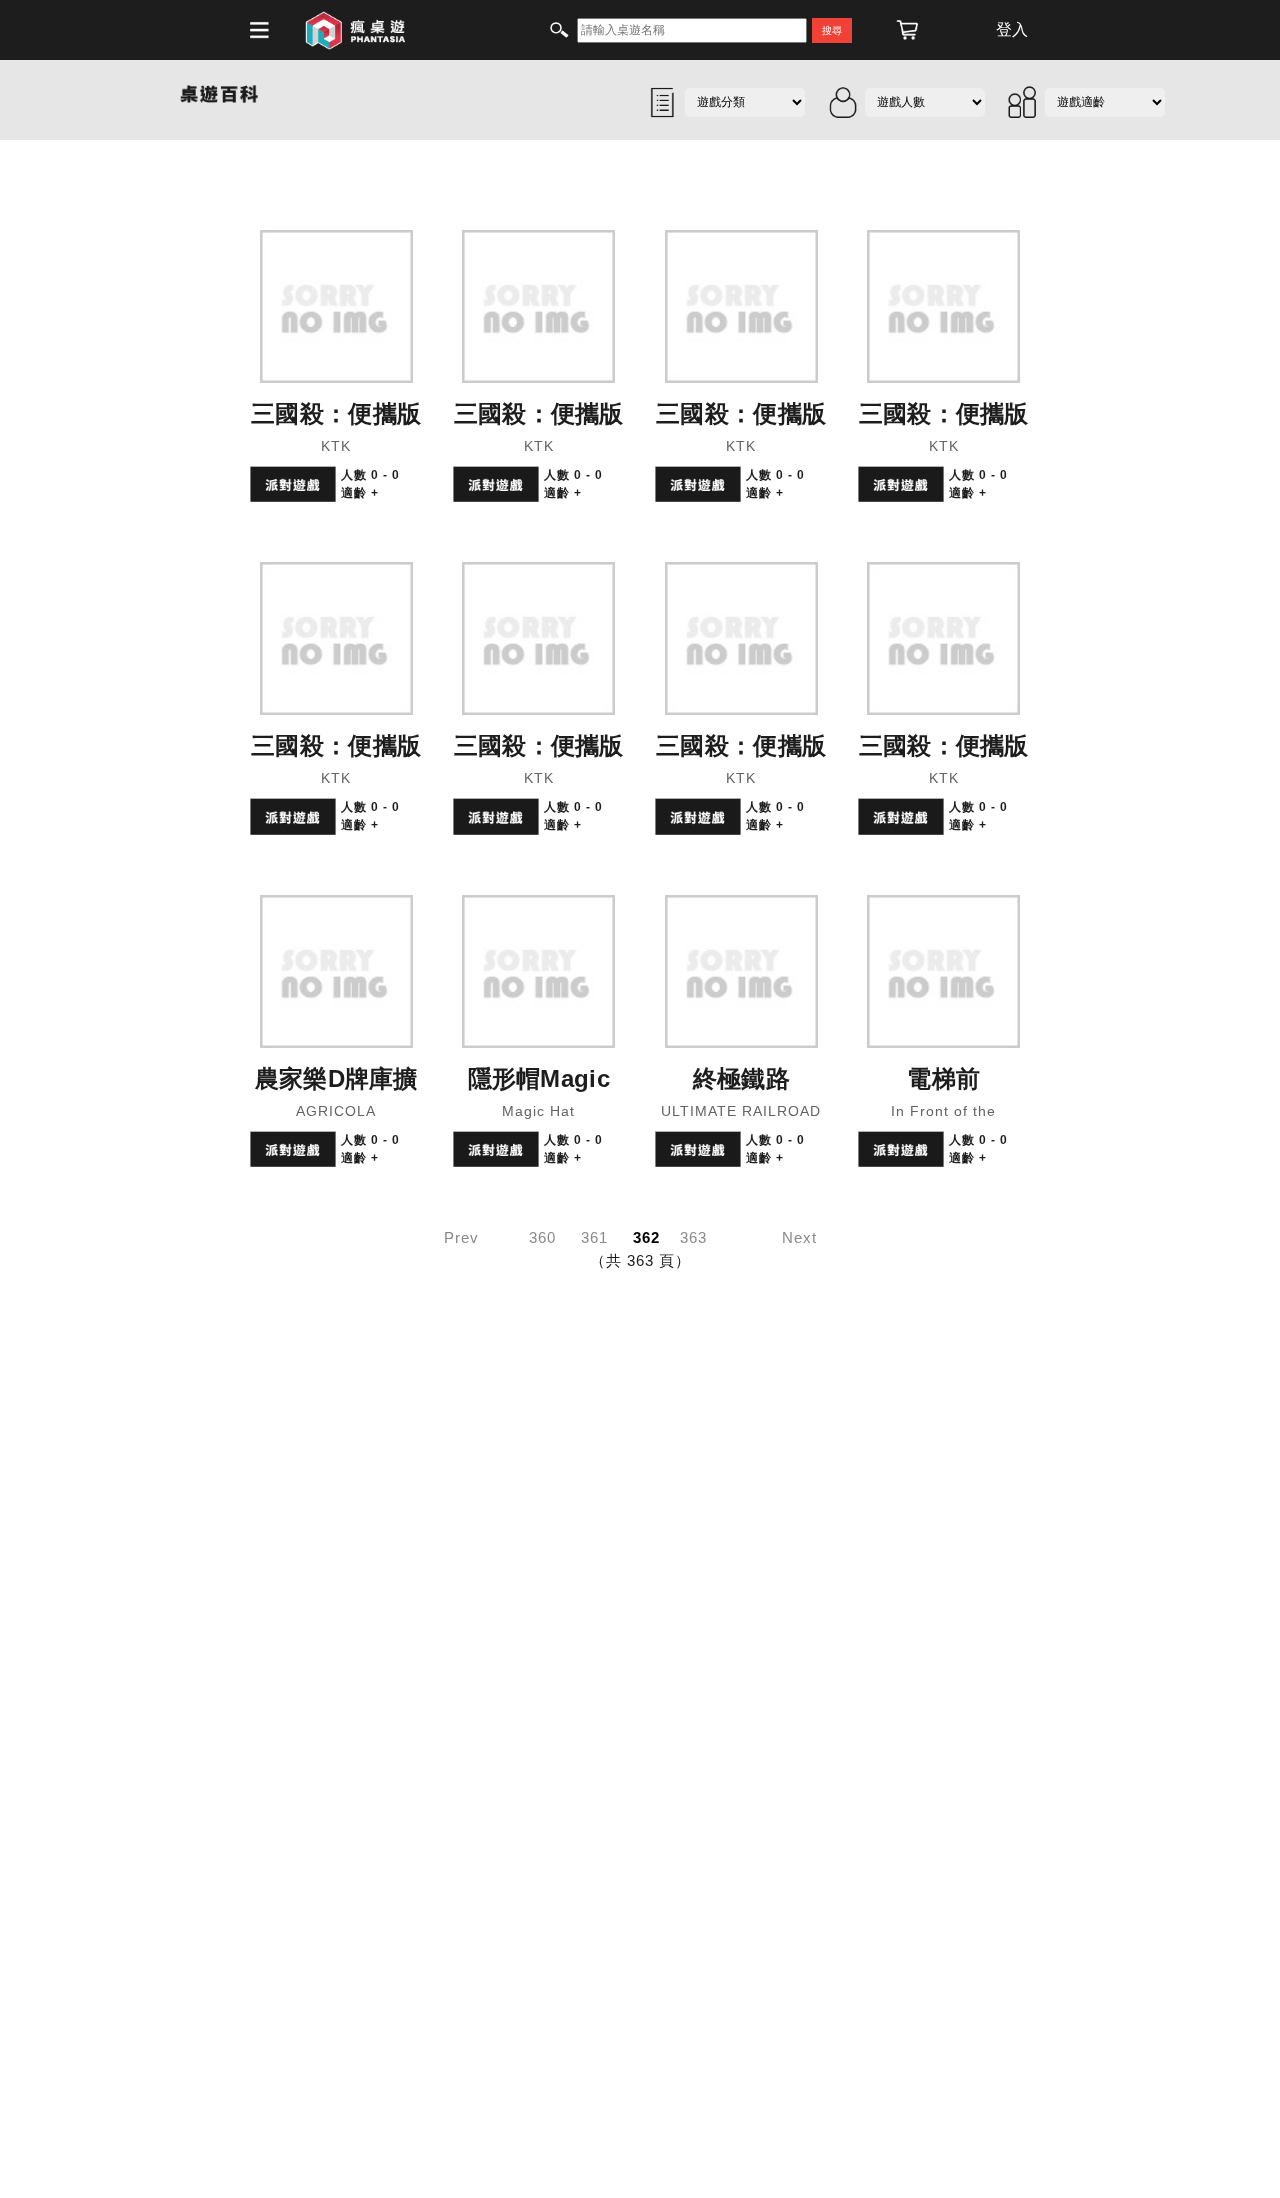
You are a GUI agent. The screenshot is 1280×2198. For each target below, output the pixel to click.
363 (693, 1237)
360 (542, 1237)
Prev (461, 1237)
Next (799, 1237)
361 (594, 1237)
